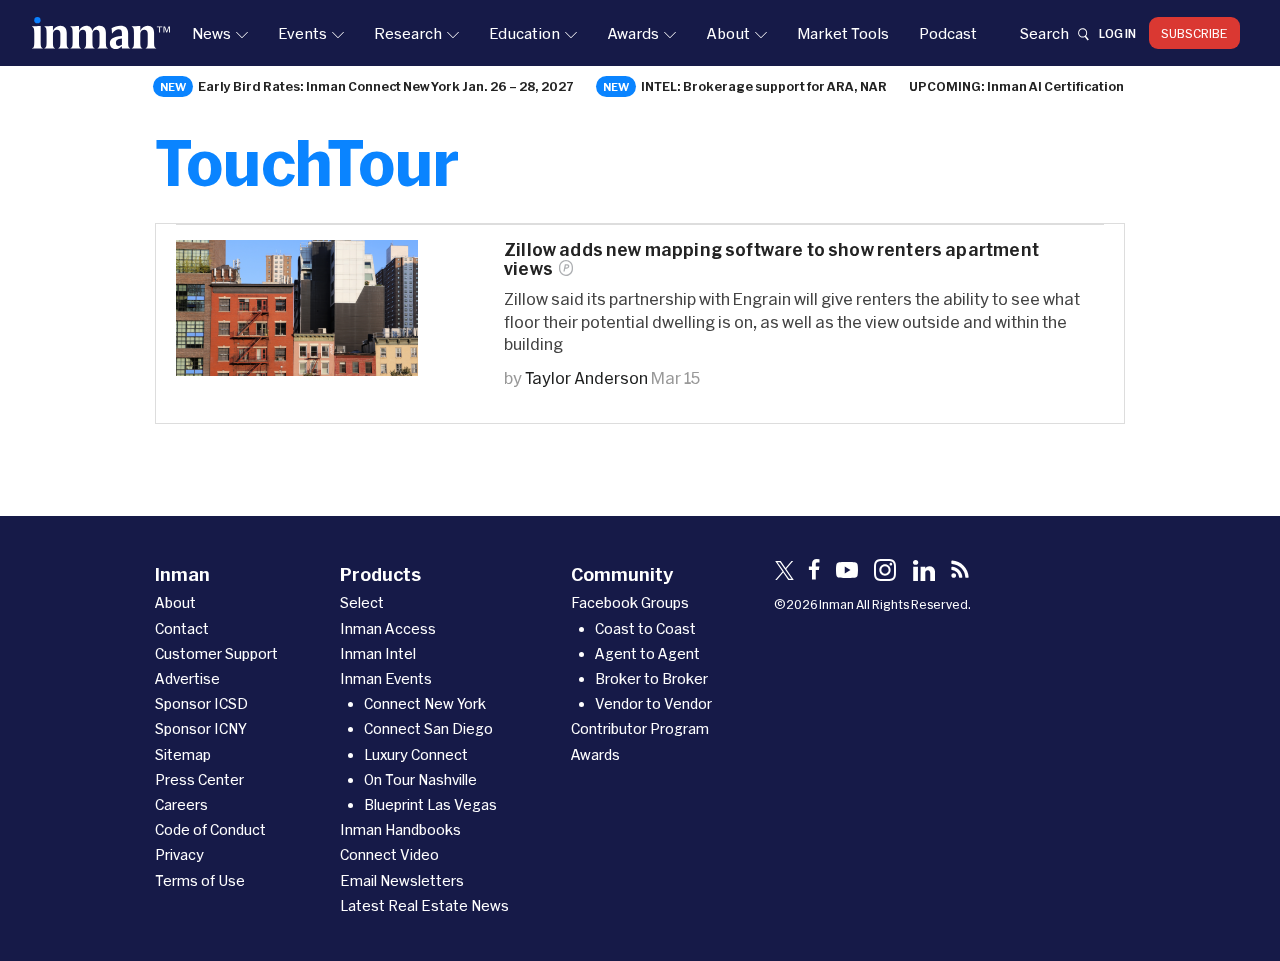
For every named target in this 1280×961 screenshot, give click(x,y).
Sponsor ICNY (201, 728)
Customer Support (216, 653)
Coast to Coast (645, 628)
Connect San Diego (428, 728)
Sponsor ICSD (201, 703)
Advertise (187, 678)
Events (302, 33)
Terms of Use (200, 880)
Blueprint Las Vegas (430, 804)
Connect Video (389, 854)
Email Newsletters (402, 880)
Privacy (179, 854)
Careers (181, 804)
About (728, 33)
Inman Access (388, 628)
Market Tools (843, 33)
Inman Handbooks (400, 829)
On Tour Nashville (420, 779)
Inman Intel (378, 653)
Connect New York (425, 703)
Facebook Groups (630, 602)
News (211, 33)
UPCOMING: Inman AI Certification (1016, 86)
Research (408, 33)
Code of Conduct (210, 829)
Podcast (948, 33)
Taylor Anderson (586, 377)
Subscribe (1194, 33)
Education (524, 33)
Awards (633, 33)
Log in (1117, 33)
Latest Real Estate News (424, 905)
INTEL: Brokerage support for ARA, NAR (764, 86)
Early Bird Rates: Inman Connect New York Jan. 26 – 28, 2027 (386, 86)
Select (362, 602)
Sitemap (183, 754)
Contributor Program (640, 728)
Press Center (199, 779)
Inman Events (386, 678)
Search (1044, 33)
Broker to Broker (651, 678)
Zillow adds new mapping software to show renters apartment (771, 259)
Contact (182, 628)
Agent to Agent (647, 653)
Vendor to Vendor (653, 703)
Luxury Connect (416, 754)
